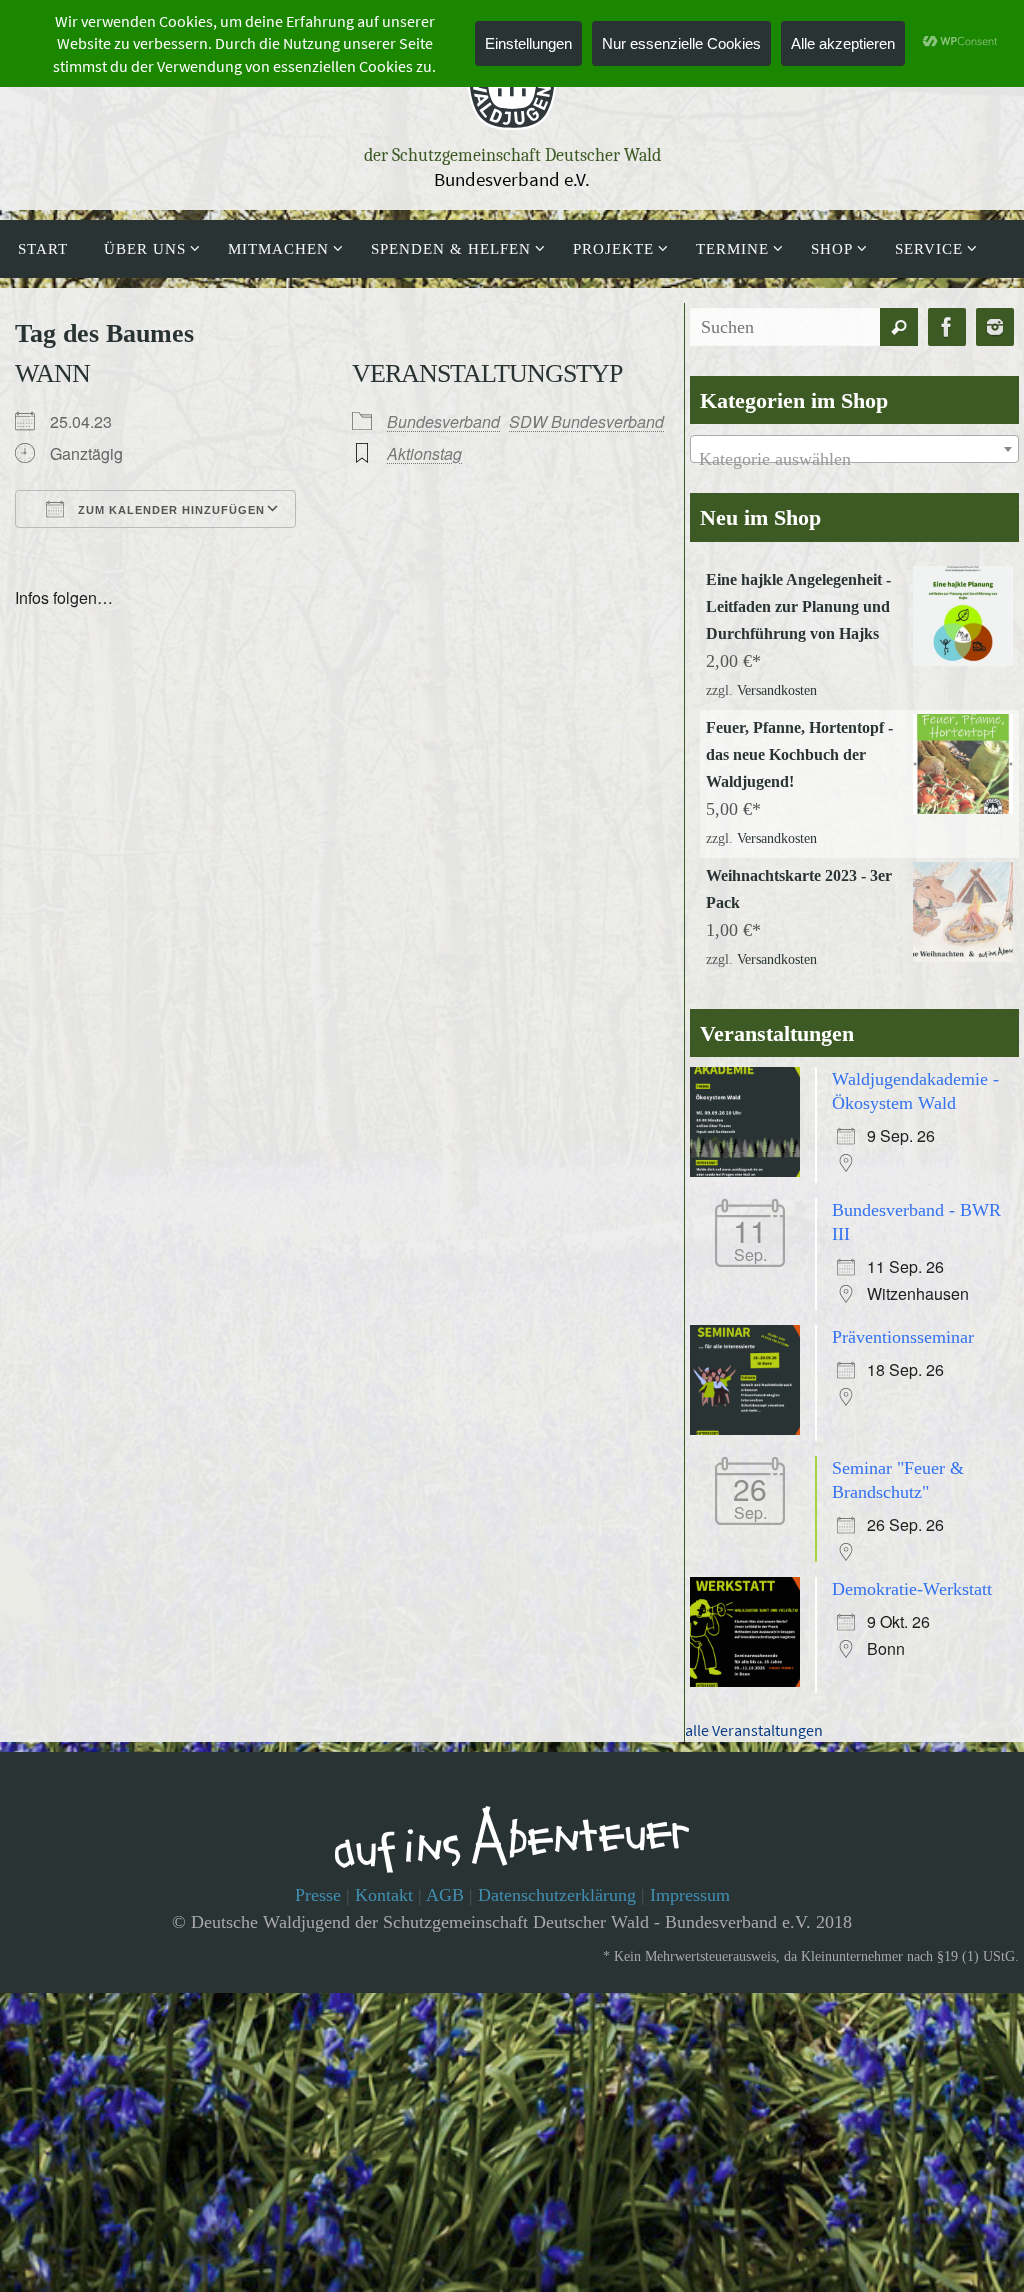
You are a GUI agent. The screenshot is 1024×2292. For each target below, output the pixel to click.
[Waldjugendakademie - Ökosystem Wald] (750, 1156)
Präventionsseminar (903, 1310)
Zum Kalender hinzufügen (169, 510)
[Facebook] (947, 327)
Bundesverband (443, 421)
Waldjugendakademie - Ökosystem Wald (915, 1072)
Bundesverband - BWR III (916, 1201)
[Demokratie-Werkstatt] (750, 1646)
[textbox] (854, 459)
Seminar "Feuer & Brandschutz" (898, 1449)
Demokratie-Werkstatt (912, 1552)
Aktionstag (424, 453)
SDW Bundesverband (586, 421)
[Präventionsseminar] (750, 1404)
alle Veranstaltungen (754, 1693)
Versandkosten (777, 687)
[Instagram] (995, 327)
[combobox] (854, 449)
